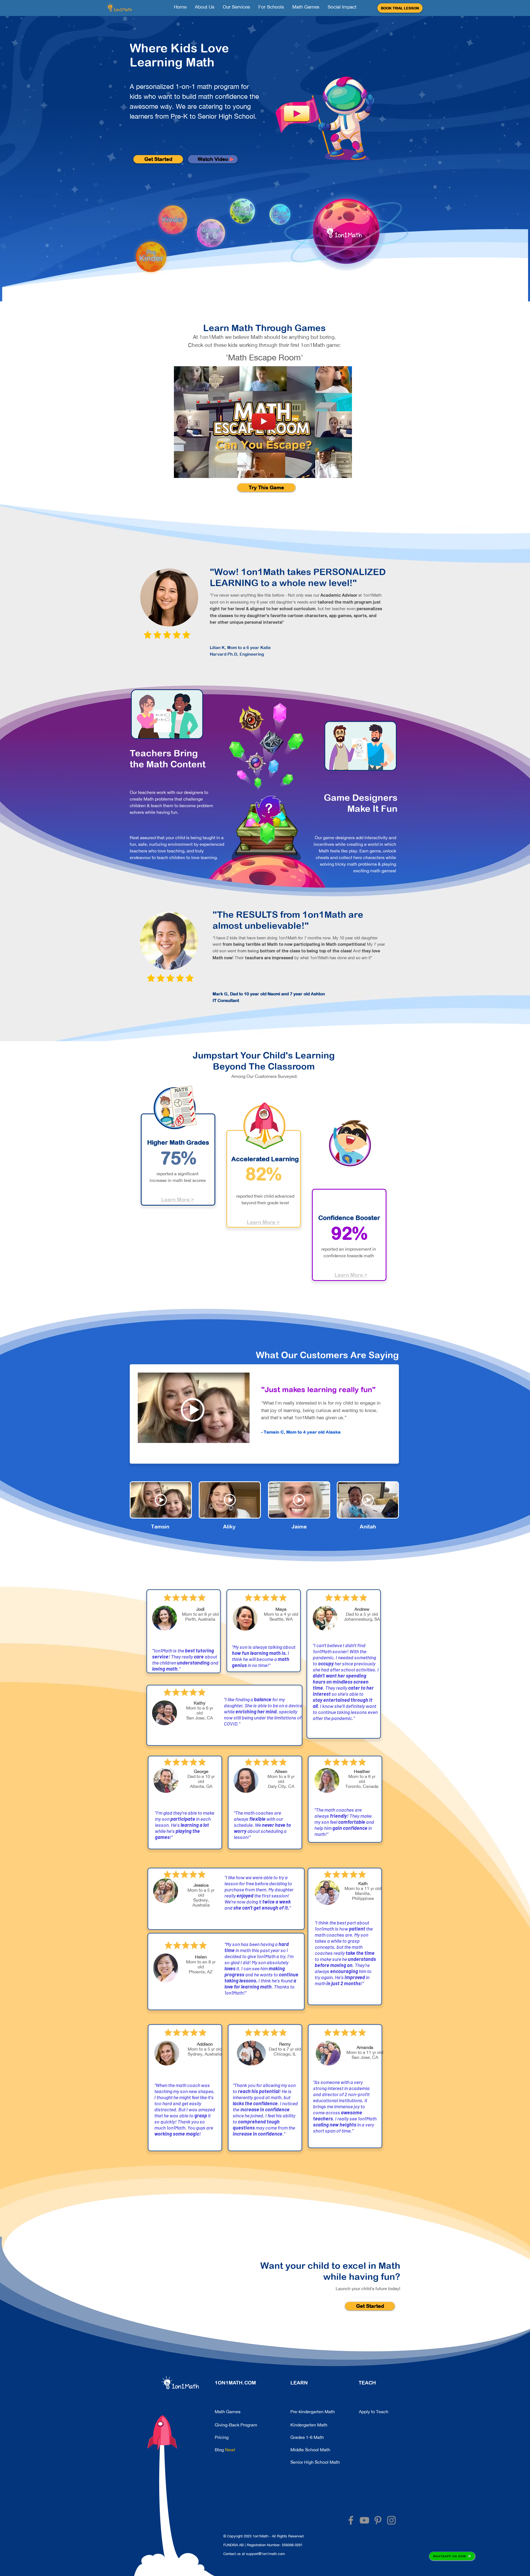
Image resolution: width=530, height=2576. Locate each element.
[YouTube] (364, 2520)
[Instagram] (391, 2520)
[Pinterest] (378, 2520)
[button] (400, 8)
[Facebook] (351, 2520)
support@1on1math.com (265, 2554)
